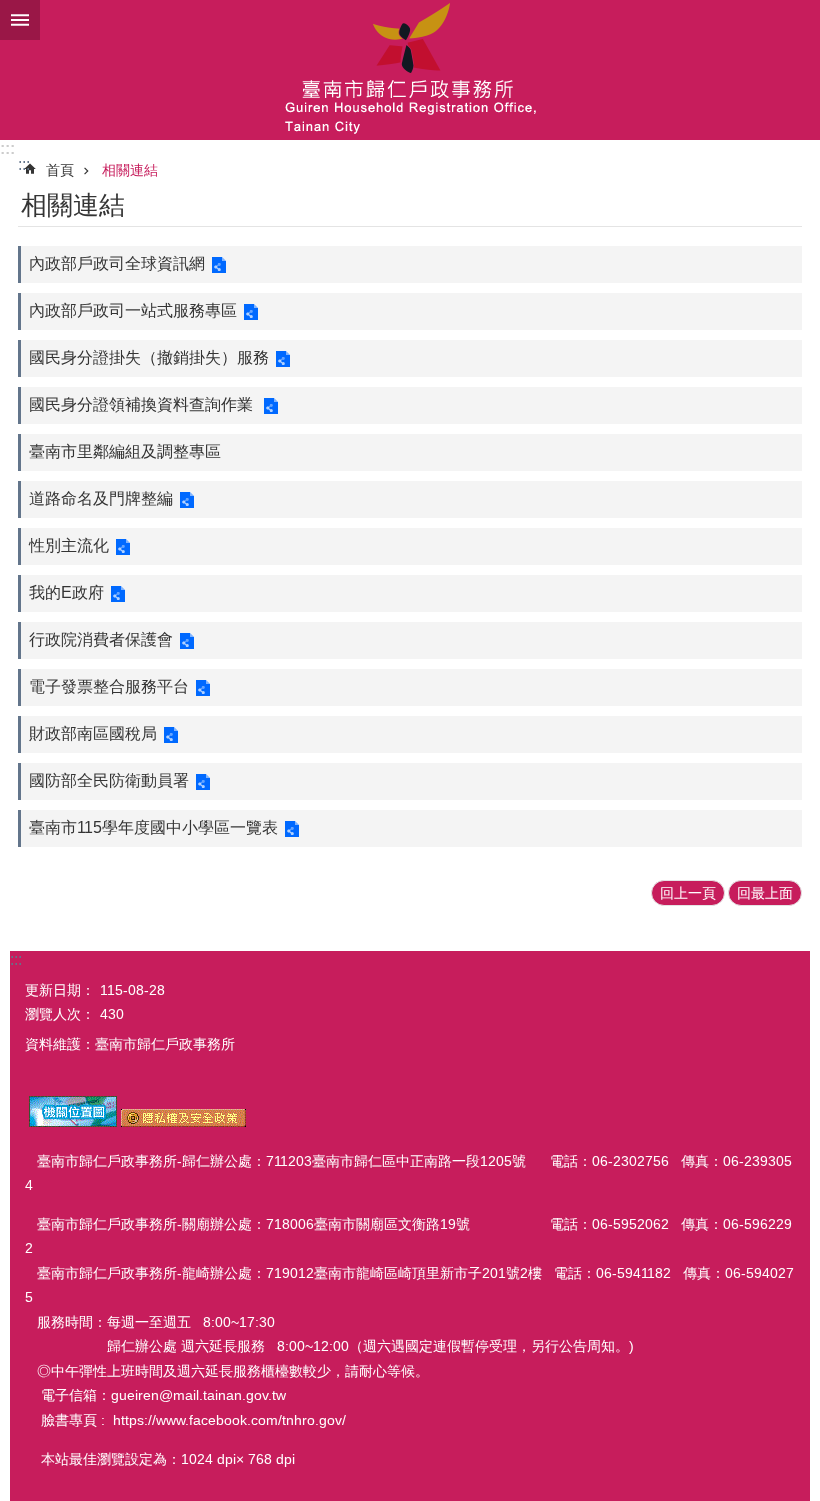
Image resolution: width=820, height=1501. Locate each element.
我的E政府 (66, 592)
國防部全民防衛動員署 (109, 780)
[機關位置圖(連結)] (73, 1122)
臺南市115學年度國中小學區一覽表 (153, 827)
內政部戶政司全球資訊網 (117, 263)
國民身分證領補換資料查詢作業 (143, 404)
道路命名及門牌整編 (101, 498)
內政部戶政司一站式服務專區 (133, 310)
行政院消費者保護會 (101, 639)
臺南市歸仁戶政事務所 (410, 70)
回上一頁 (688, 893)
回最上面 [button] (765, 893)
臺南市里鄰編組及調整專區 (125, 451)
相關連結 (130, 170)
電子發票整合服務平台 (109, 686)
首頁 (60, 170)
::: (7, 148)
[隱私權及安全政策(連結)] (183, 1122)
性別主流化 (69, 545)
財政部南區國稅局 (93, 733)
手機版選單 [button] (20, 20)
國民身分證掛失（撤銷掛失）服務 (149, 357)
